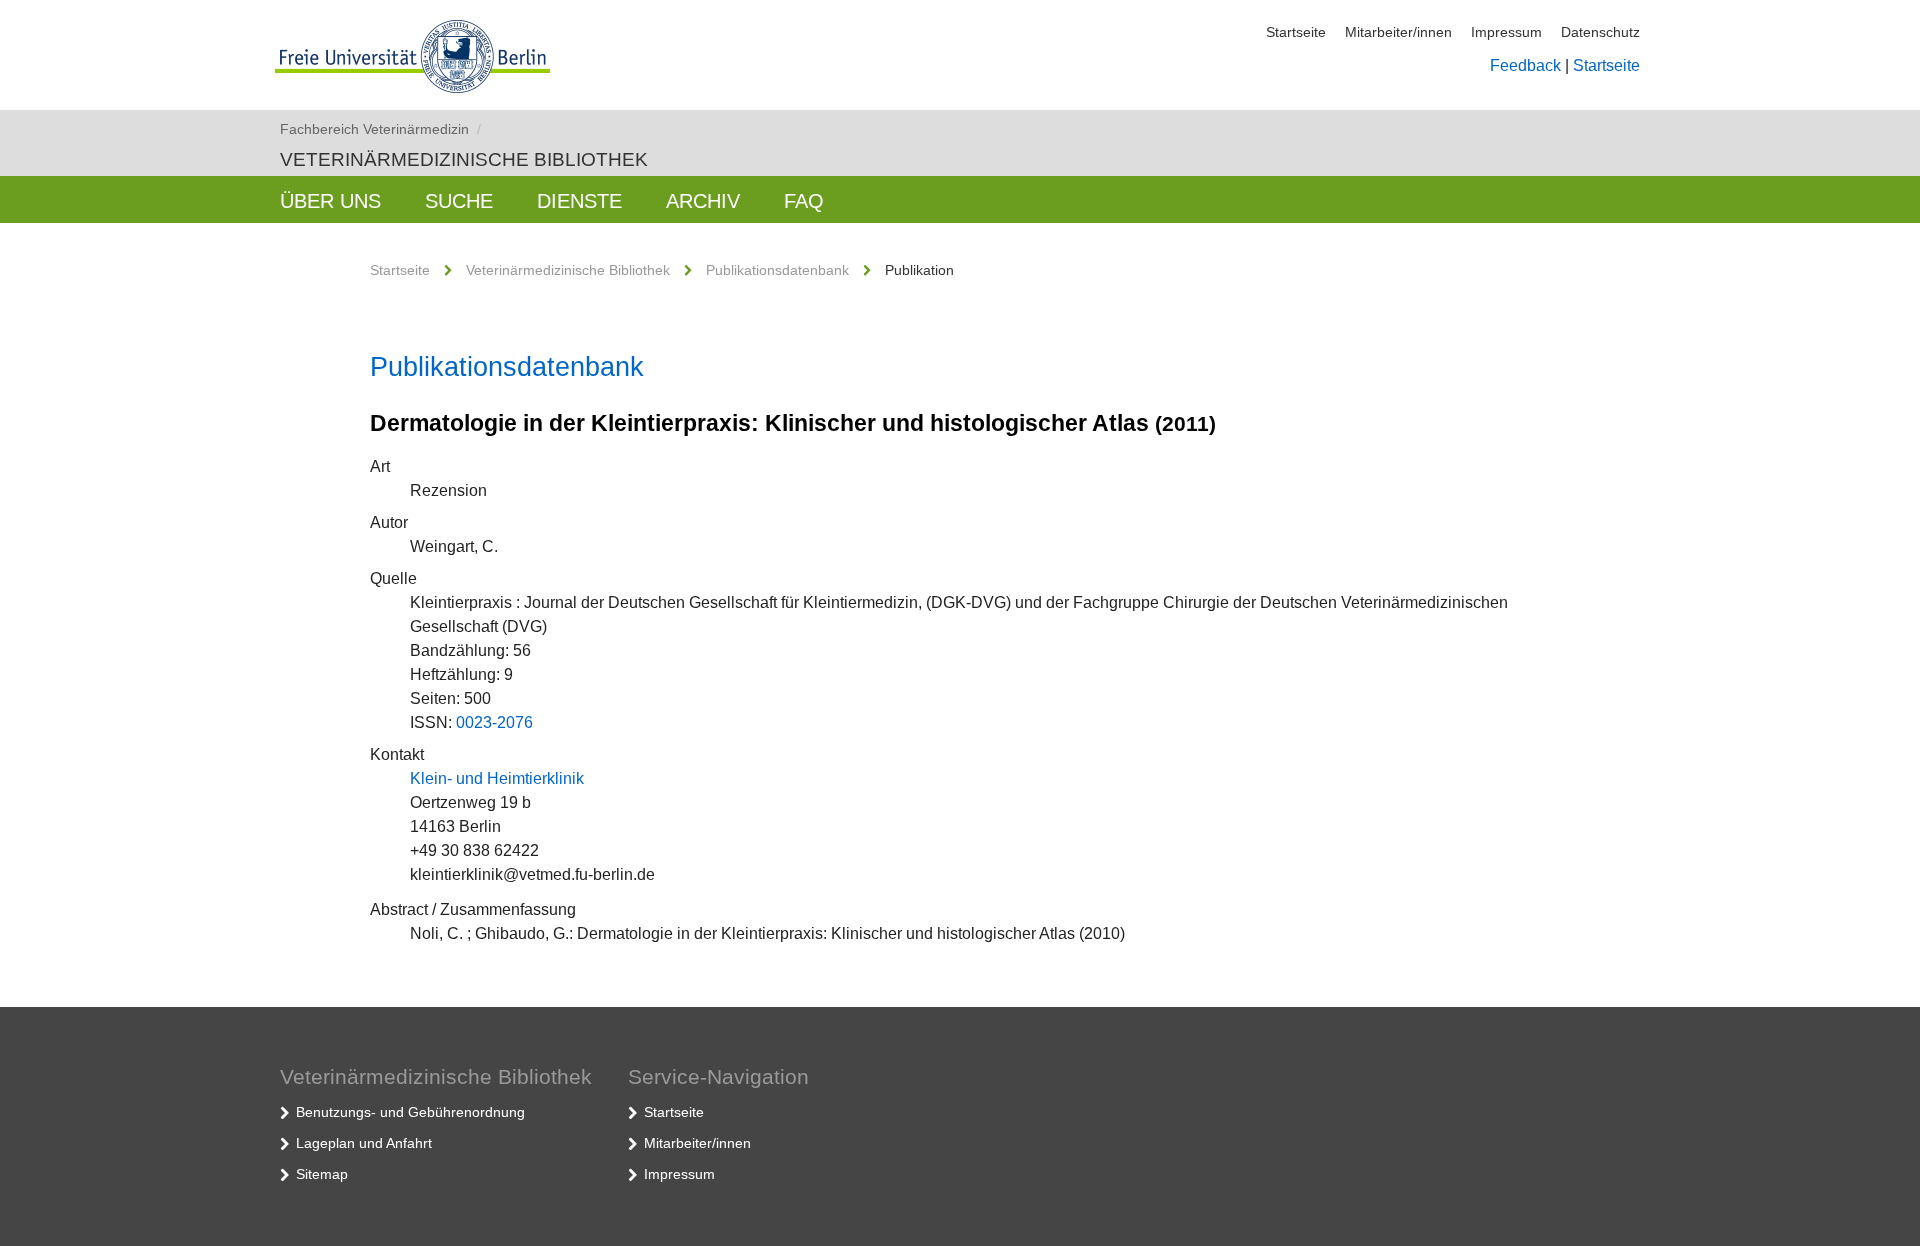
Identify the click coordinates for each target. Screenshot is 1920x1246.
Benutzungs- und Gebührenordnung (410, 1112)
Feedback (1525, 65)
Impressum (1506, 32)
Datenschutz (1600, 32)
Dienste (579, 201)
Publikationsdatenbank (777, 270)
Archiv (703, 201)
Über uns (330, 201)
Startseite (1296, 32)
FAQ (804, 201)
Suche (459, 201)
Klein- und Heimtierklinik (497, 778)
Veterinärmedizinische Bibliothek (464, 159)
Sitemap (322, 1174)
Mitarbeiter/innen (1398, 32)
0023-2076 (494, 722)
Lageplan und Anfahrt (364, 1143)
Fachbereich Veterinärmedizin (380, 129)
